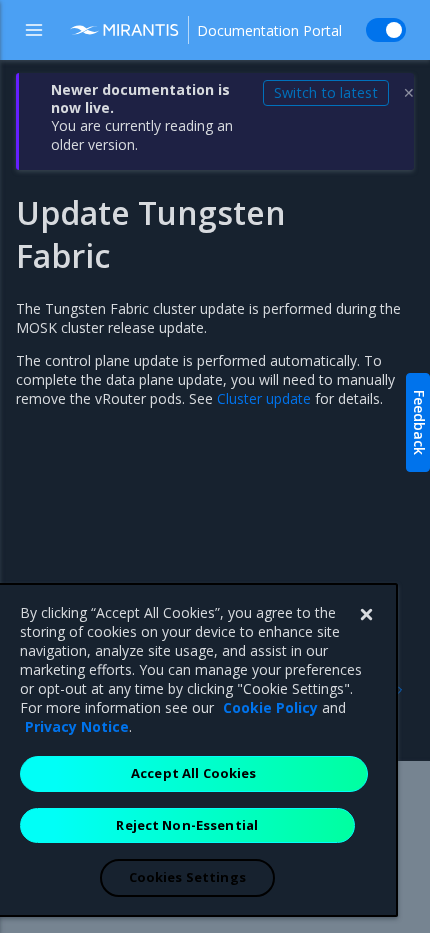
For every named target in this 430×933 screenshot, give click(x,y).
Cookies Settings (187, 877)
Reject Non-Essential (187, 825)
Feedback (419, 422)
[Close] (366, 615)
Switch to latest (326, 92)
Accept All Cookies (193, 773)
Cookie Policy (270, 707)
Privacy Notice (77, 726)
